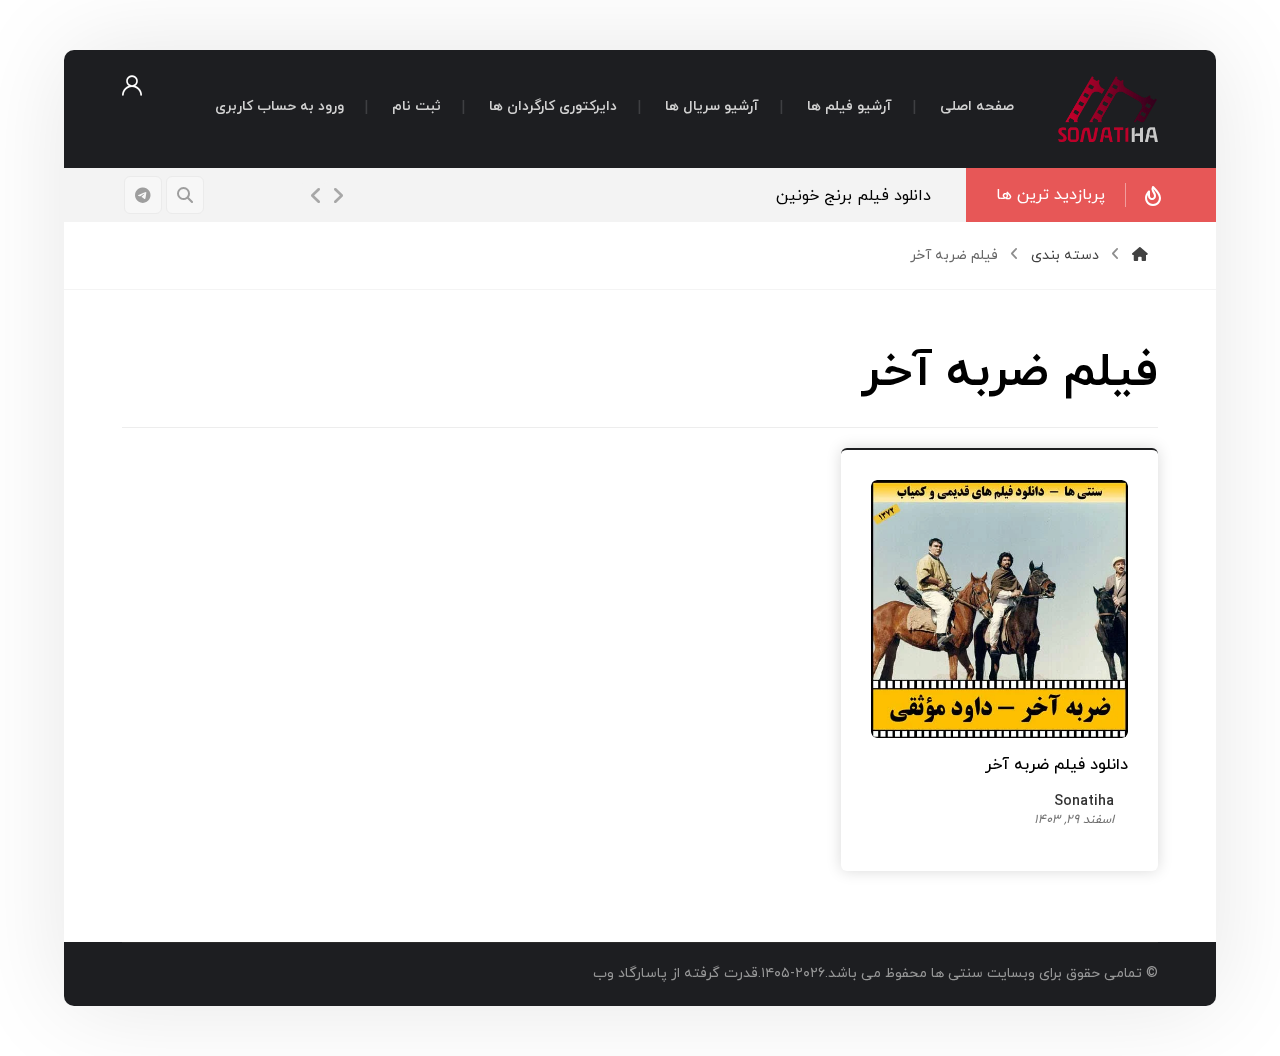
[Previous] (316, 196)
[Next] (338, 196)
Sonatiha (1084, 803)
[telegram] (143, 195)
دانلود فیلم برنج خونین (853, 196)
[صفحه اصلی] (1140, 255)
